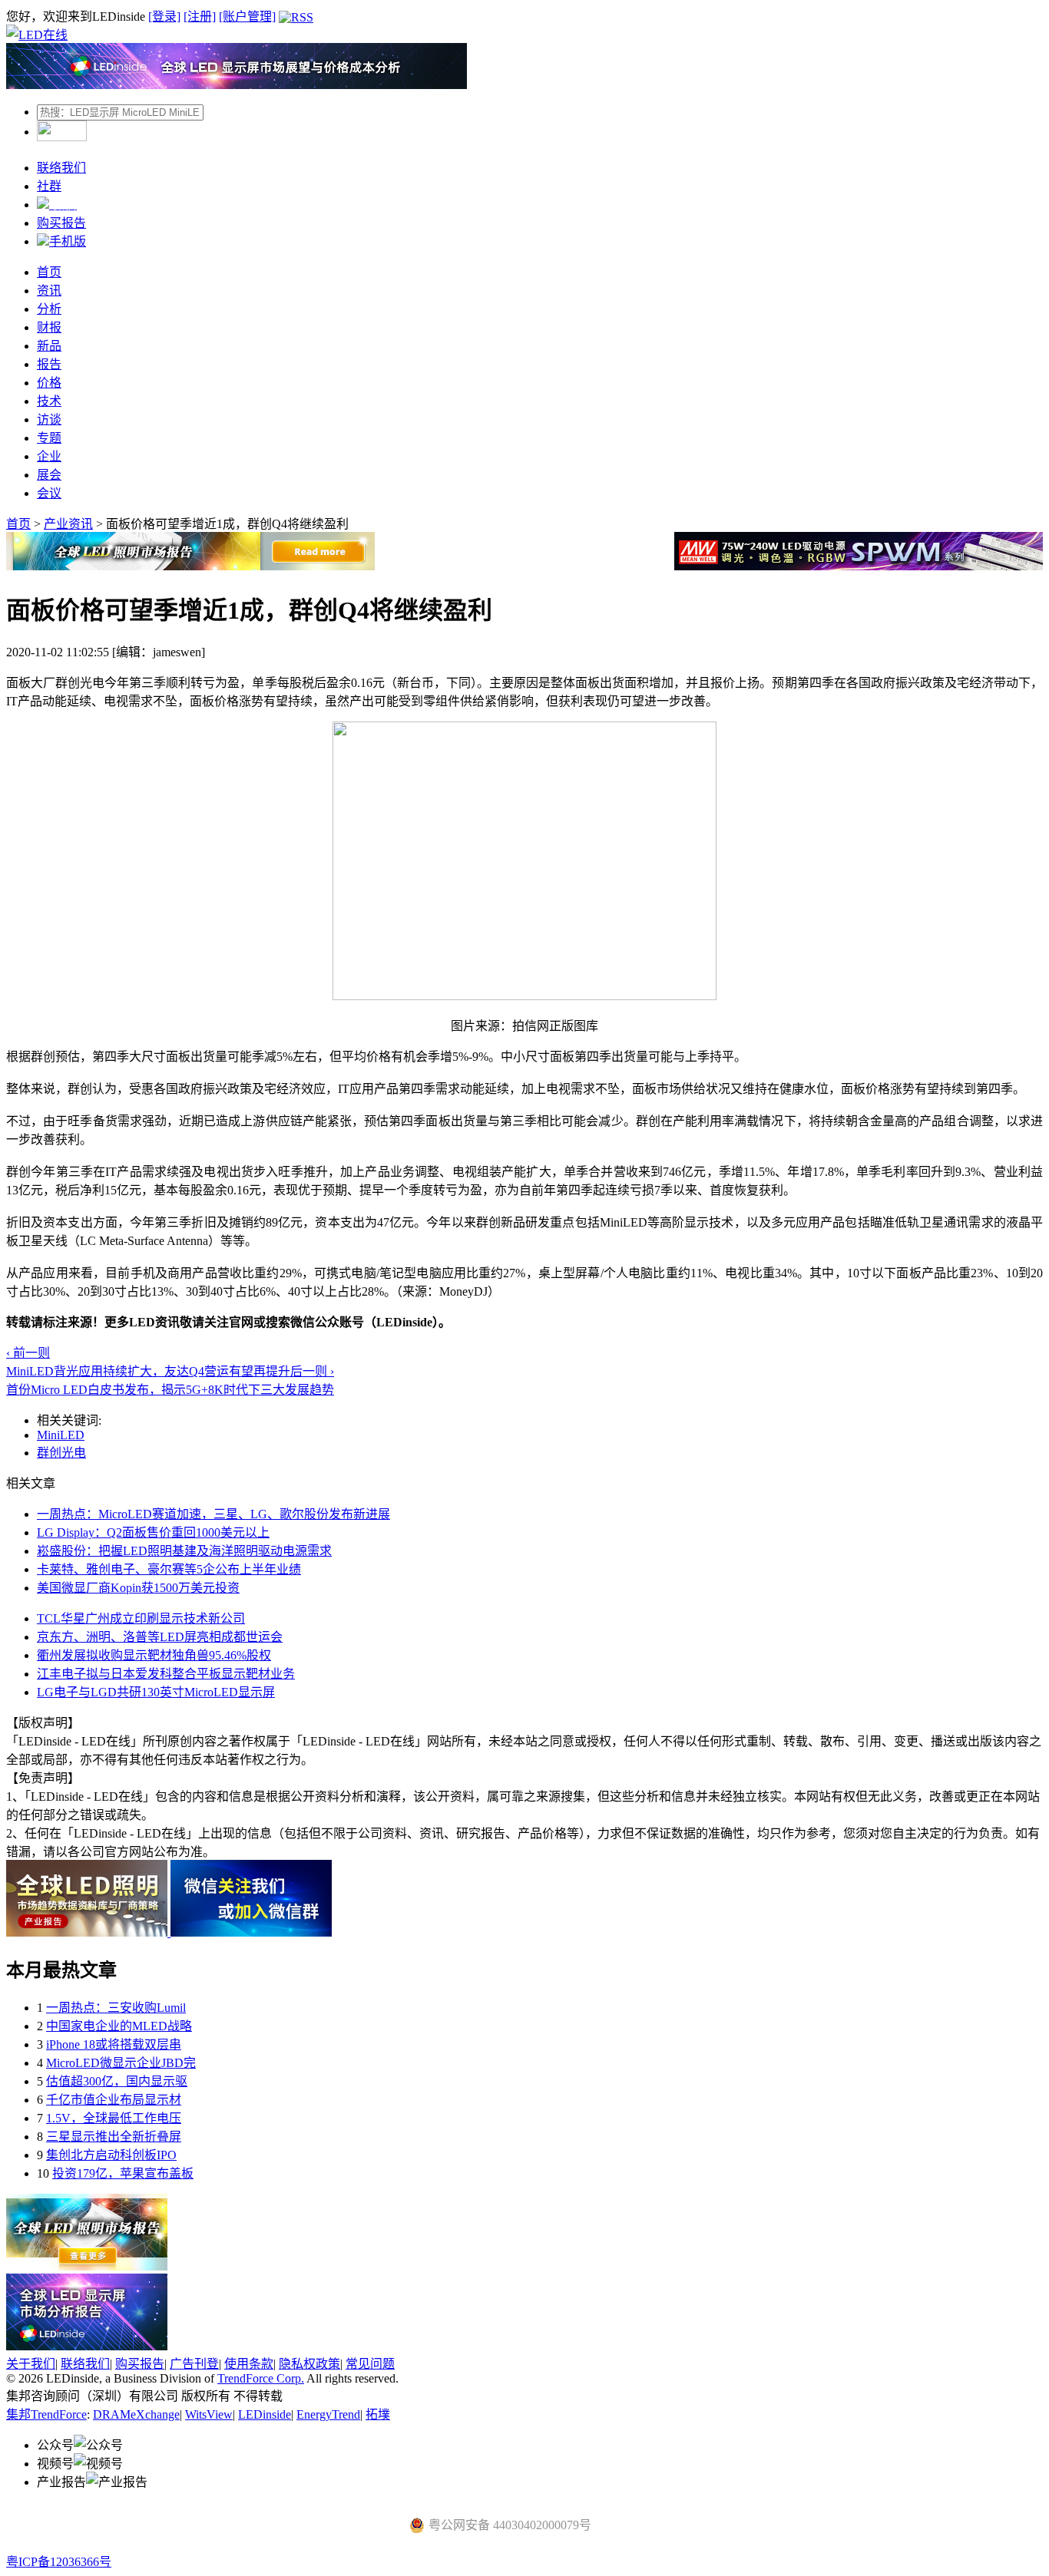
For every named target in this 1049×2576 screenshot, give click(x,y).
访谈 (49, 419)
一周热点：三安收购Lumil (116, 2008)
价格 (49, 383)
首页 (49, 272)
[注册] (200, 17)
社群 (49, 186)
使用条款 (249, 2364)
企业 (49, 456)
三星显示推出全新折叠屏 (114, 2137)
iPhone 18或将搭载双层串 (114, 2044)
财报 (49, 327)
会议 (49, 493)
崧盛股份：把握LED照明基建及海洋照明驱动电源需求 (184, 1551)
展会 (49, 475)
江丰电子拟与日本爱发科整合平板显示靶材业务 (166, 1674)
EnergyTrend (328, 2414)
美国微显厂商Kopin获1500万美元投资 (138, 1588)
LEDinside (265, 2414)
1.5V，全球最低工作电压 (114, 2118)
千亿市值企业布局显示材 (114, 2100)
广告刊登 (194, 2364)
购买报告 (61, 223)
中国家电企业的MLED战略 (119, 2026)
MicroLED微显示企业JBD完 (121, 2063)
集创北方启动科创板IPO (111, 2155)
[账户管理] (247, 17)
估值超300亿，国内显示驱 (117, 2081)
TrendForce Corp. (261, 2378)
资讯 (49, 291)
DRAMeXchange (136, 2414)
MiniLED (61, 1435)
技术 (49, 401)
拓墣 (378, 2414)
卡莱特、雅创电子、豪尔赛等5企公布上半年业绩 (169, 1569)
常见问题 (370, 2364)
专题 (49, 438)
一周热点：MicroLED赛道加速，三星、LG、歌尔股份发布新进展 (213, 1514)
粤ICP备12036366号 (59, 2562)
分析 (49, 309)
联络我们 (61, 168)
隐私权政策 (309, 2364)
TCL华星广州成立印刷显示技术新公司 (141, 1618)
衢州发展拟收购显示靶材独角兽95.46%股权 (154, 1655)
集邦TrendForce (46, 2414)
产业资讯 (68, 524)
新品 (49, 346)
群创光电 (61, 1453)
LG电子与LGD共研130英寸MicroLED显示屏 (156, 1692)
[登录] (164, 17)
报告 (49, 364)
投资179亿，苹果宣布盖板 (123, 2173)
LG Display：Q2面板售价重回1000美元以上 (153, 1532)
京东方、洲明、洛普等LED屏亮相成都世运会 (160, 1637)
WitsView (209, 2414)
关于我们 (31, 2364)
